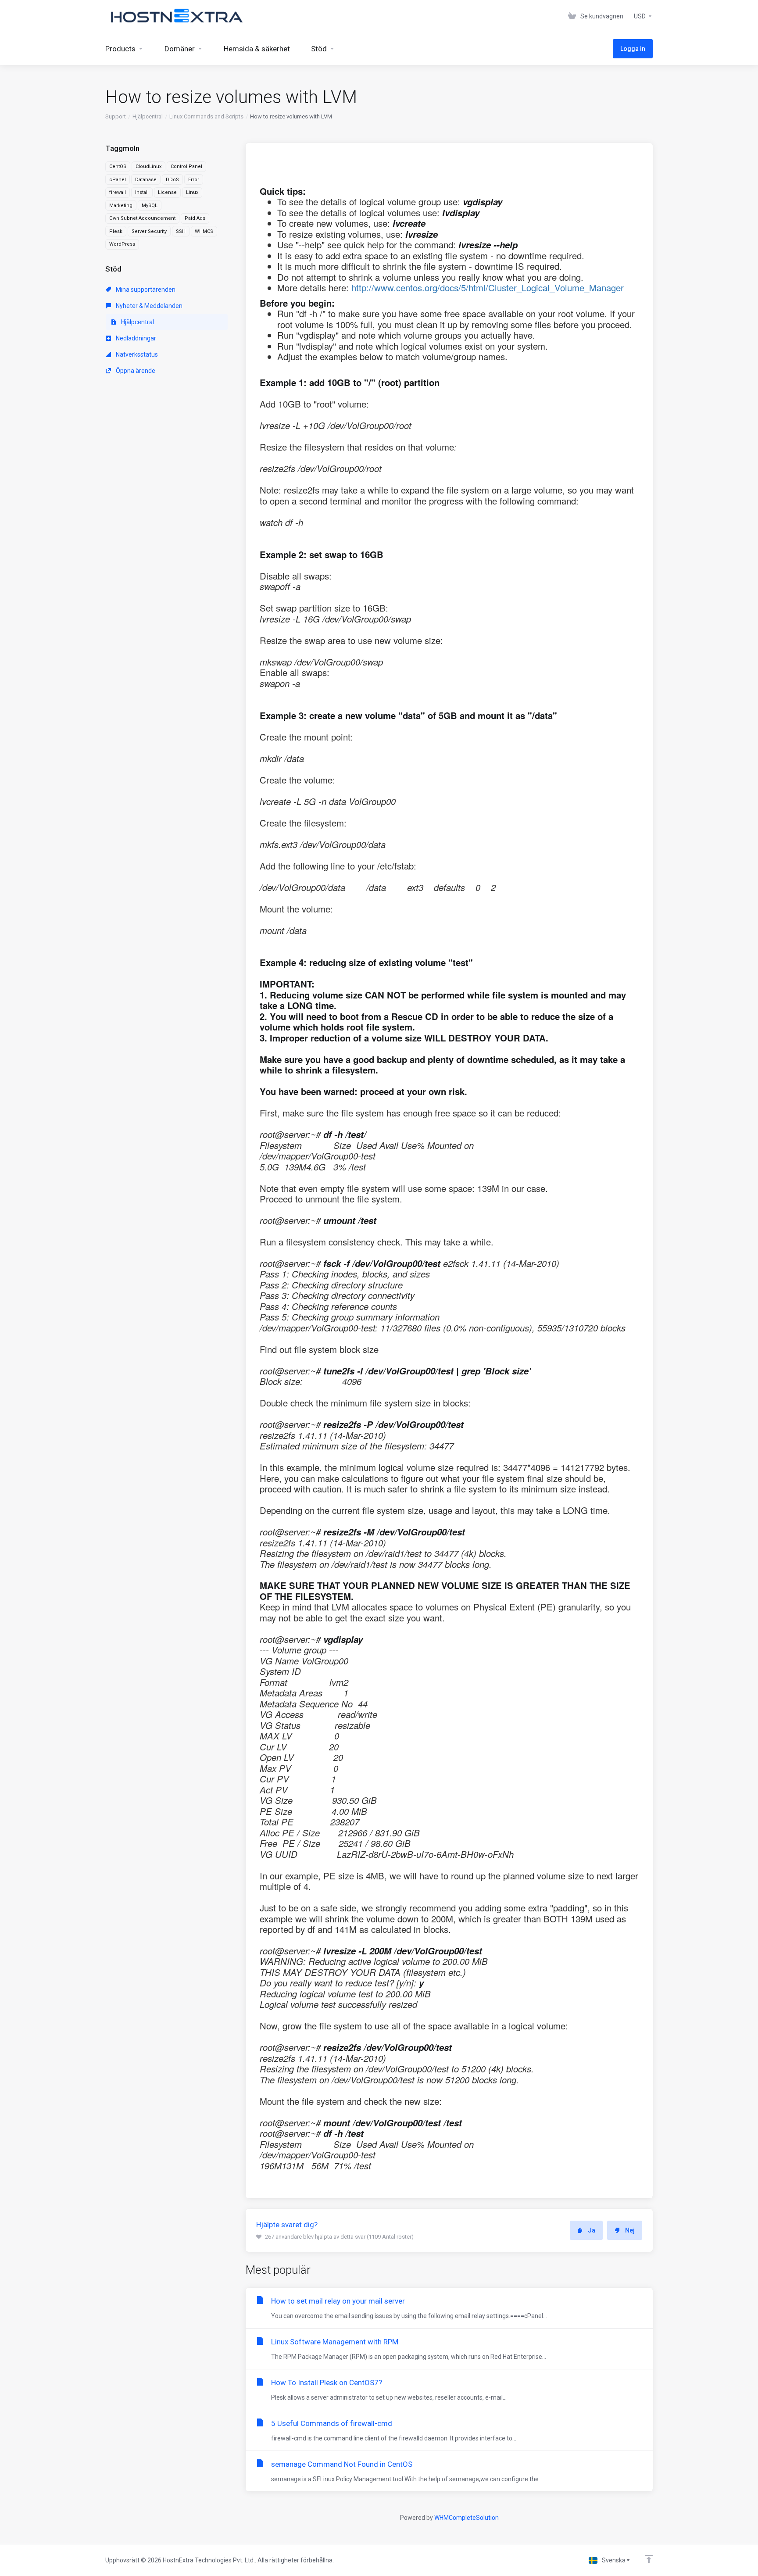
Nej (630, 2230)
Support (116, 116)
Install (142, 192)
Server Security (149, 231)
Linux (192, 192)
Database (146, 180)
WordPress (122, 244)
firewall (118, 192)
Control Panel (186, 166)
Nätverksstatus (136, 354)
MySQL (150, 206)
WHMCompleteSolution (467, 2518)
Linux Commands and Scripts (206, 116)
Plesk (116, 231)
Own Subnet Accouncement (142, 218)
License (167, 192)
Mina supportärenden (145, 290)
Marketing (121, 206)
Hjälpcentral (148, 116)
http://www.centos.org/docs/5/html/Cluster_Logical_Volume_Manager (488, 288)
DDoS (172, 180)
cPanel (118, 180)
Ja (592, 2230)
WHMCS (204, 231)
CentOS (118, 166)
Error (194, 180)
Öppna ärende (135, 371)
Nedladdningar (135, 338)
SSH (181, 231)
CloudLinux (148, 166)
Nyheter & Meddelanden (148, 306)
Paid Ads (195, 218)
